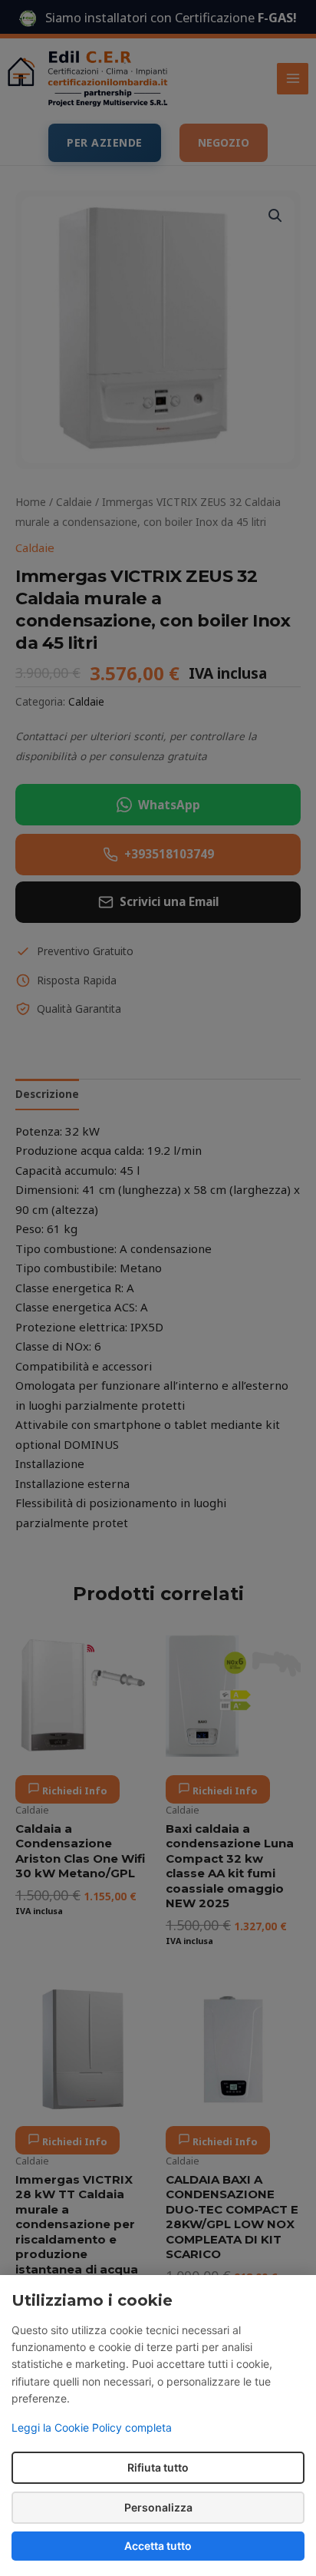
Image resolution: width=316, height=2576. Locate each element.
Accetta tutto (158, 2546)
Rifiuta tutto (158, 2467)
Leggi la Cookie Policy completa (92, 2427)
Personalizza (158, 2507)
